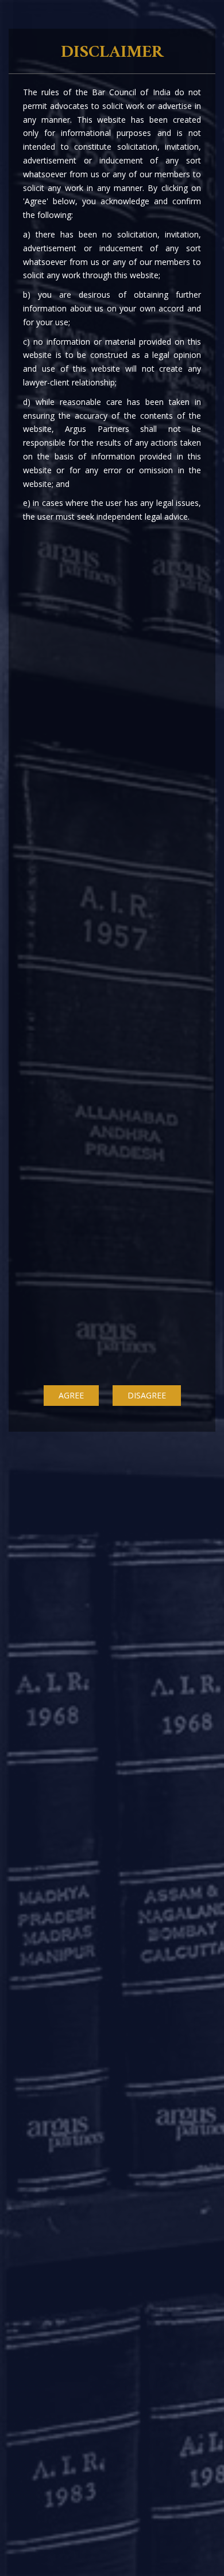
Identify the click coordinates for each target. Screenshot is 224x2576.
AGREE (71, 1395)
